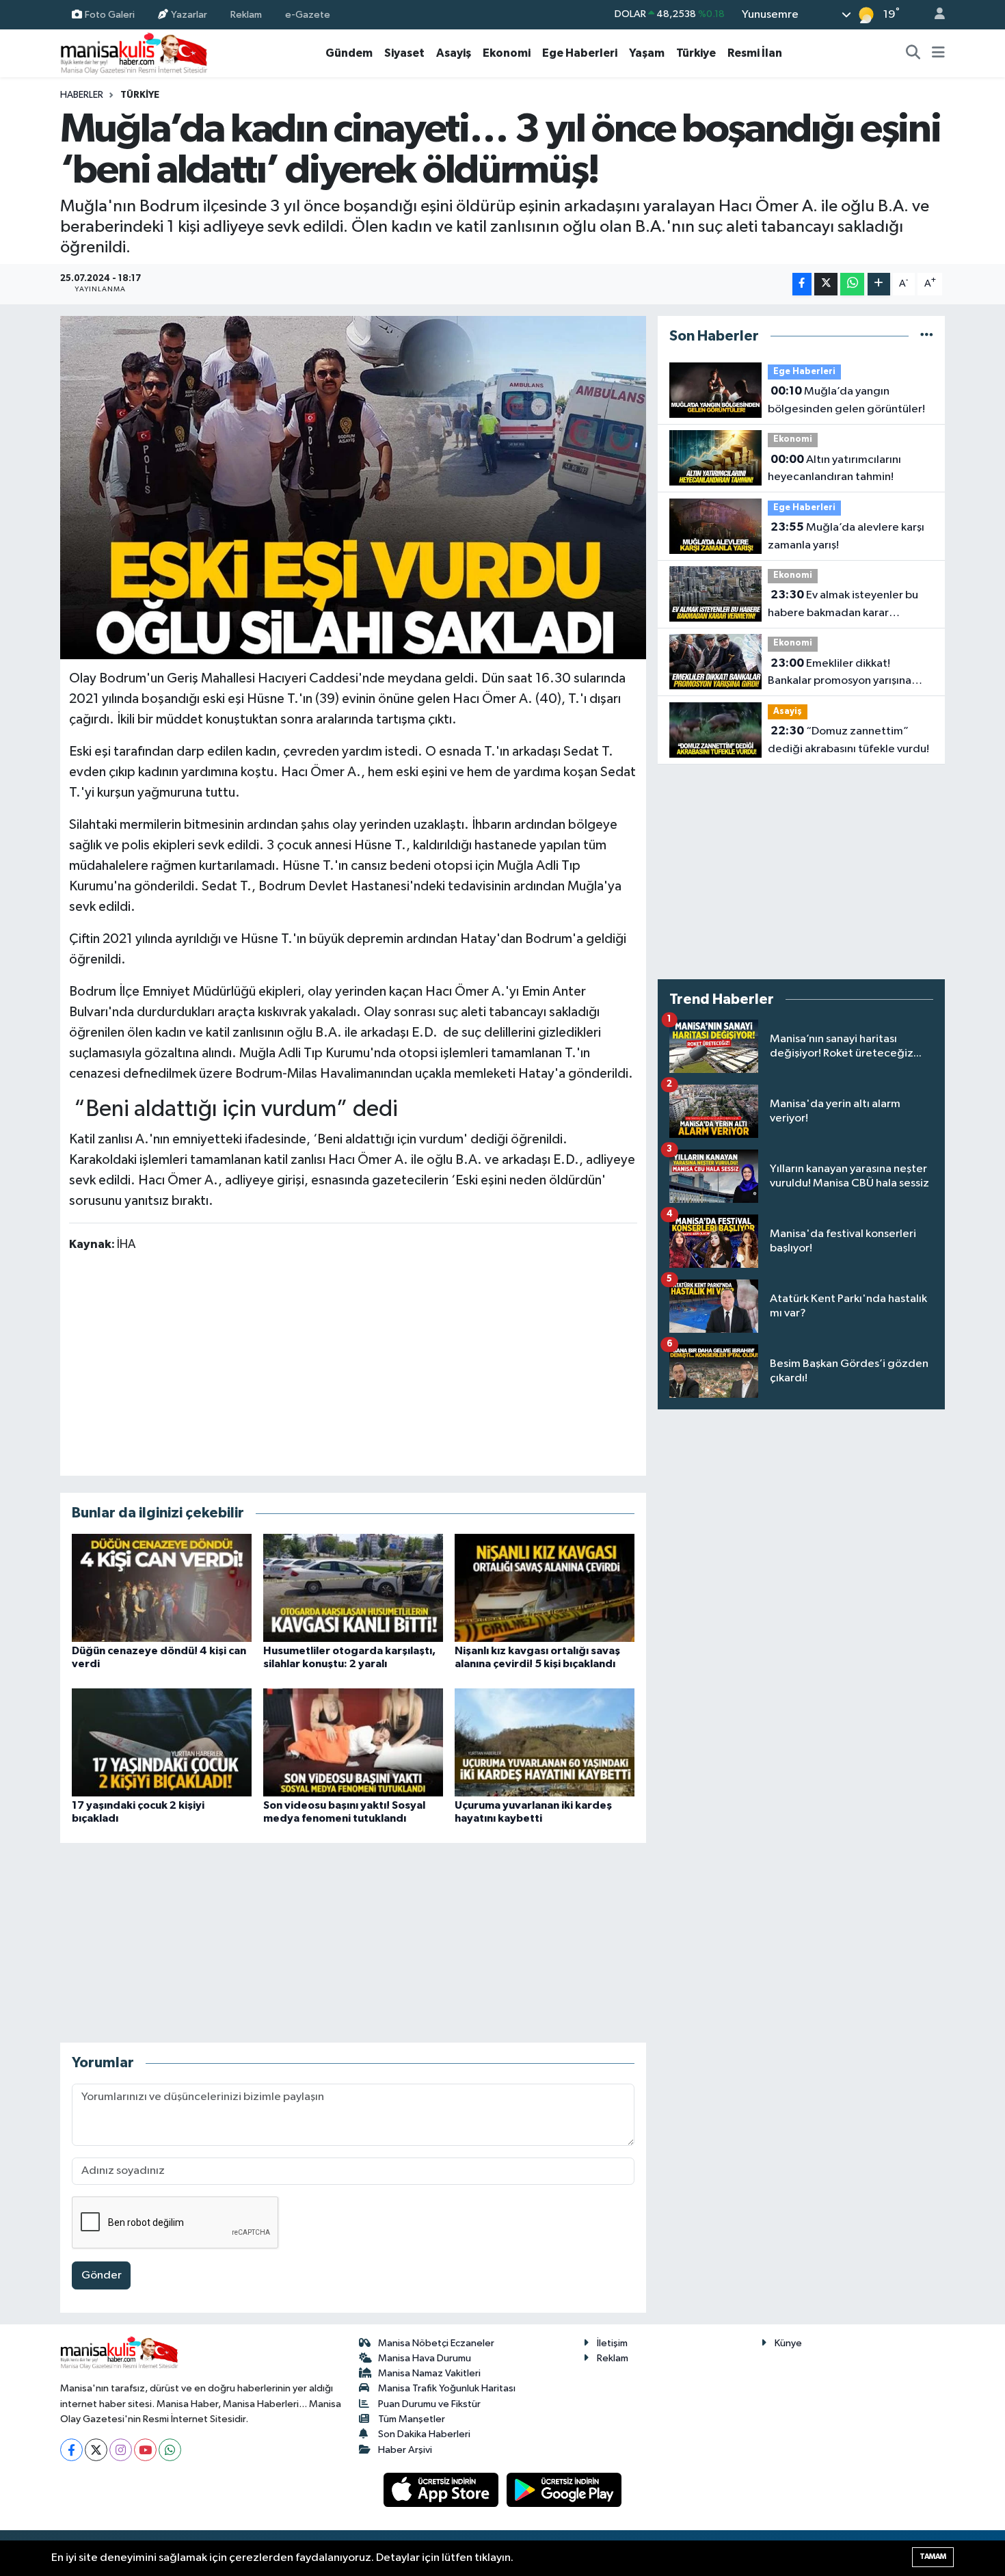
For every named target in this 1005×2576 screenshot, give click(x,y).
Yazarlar (189, 14)
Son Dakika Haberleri (424, 2434)
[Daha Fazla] (879, 284)
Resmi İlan (755, 53)
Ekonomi (507, 53)
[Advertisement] (353, 1363)
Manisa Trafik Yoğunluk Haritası (447, 2388)
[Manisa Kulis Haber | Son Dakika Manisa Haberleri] (134, 53)
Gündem (349, 53)
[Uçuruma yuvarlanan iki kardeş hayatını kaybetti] (545, 1742)
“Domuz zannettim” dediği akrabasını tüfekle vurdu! (848, 740)
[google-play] (564, 2489)
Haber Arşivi (405, 2450)
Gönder (102, 2275)
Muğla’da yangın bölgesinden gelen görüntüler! (846, 400)
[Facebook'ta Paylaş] (802, 284)
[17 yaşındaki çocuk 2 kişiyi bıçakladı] (162, 1742)
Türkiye (696, 53)
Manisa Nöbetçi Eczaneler (436, 2343)
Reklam (246, 14)
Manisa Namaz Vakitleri (429, 2373)
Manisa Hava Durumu (425, 2358)
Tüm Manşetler (412, 2419)
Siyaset (404, 53)
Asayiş (454, 53)
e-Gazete (308, 14)
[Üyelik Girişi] (934, 15)
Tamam (933, 2557)
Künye (788, 2343)
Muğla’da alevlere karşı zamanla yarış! (846, 536)
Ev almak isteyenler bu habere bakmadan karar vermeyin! (843, 605)
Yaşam (647, 53)
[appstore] (442, 2489)
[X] (96, 2450)
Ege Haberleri (580, 53)
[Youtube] (145, 2450)
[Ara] (913, 53)
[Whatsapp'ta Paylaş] (852, 284)
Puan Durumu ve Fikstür (429, 2404)
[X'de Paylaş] (826, 284)
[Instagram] (121, 2450)
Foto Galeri (110, 14)
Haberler (82, 95)
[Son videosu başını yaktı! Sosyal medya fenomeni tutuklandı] (353, 1742)
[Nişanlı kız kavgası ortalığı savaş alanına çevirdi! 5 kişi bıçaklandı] (545, 1588)
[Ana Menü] (938, 53)
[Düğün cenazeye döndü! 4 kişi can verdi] (162, 1588)
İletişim (612, 2343)
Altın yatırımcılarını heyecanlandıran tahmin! (834, 468)
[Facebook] (71, 2450)
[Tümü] (927, 336)
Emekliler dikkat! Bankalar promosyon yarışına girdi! (840, 674)
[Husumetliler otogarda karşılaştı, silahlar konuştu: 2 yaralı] (353, 1588)
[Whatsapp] (170, 2450)
